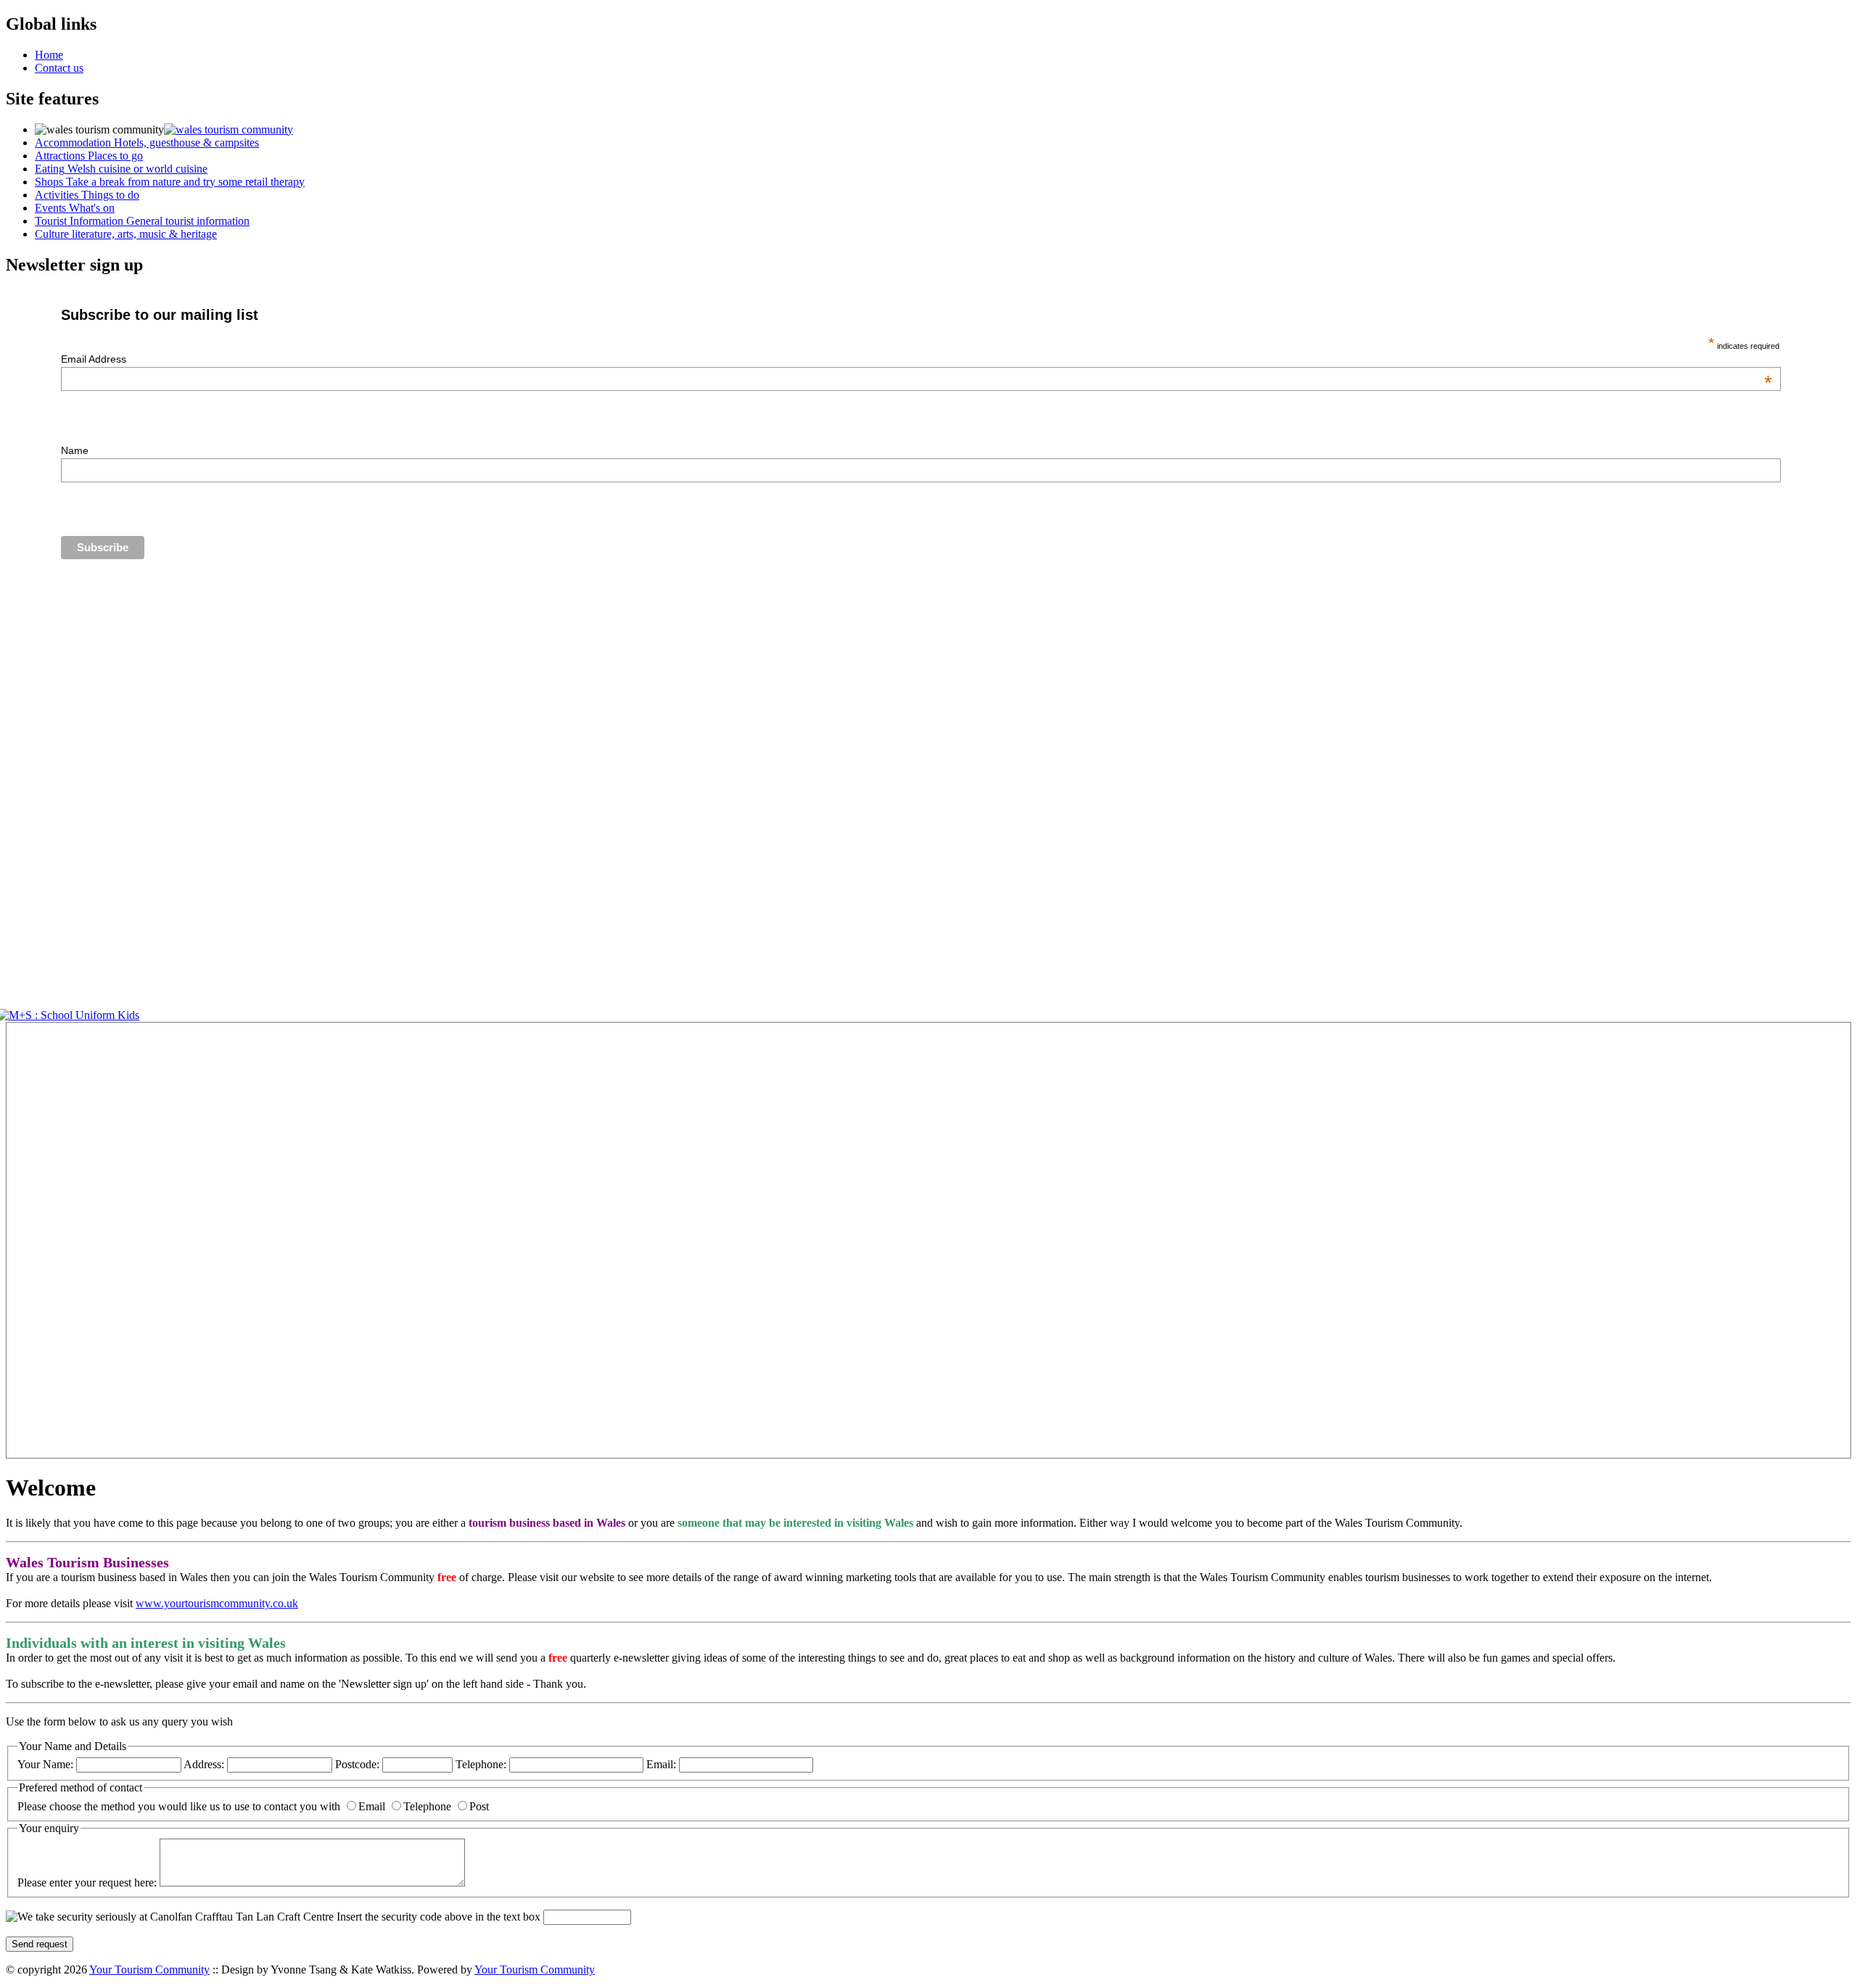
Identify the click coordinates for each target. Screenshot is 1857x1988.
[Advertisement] (49, 1240)
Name (75, 450)
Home (49, 55)
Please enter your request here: (88, 1882)
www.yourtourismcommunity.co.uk (217, 1603)
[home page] (228, 129)
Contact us (59, 68)
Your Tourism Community (149, 1970)
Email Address (917, 359)
